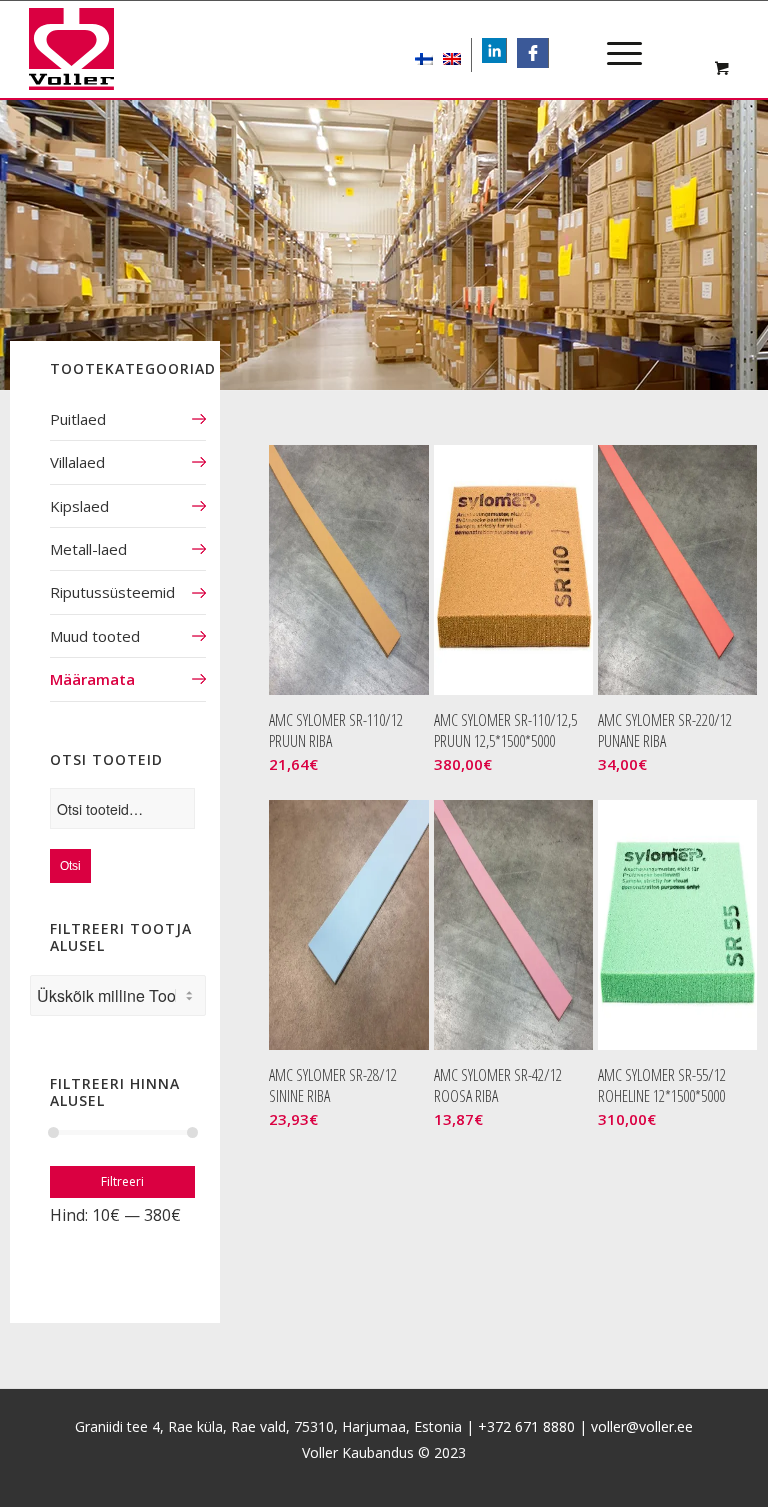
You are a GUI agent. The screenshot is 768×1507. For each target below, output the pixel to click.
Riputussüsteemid (112, 592)
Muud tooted (95, 636)
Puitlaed (78, 419)
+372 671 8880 (526, 1426)
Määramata (92, 679)
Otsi (70, 866)
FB (539, 52)
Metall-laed (88, 549)
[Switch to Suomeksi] (424, 55)
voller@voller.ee (642, 1426)
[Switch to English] (452, 55)
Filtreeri (122, 1181)
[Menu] (614, 36)
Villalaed (77, 462)
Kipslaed (79, 506)
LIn (506, 52)
